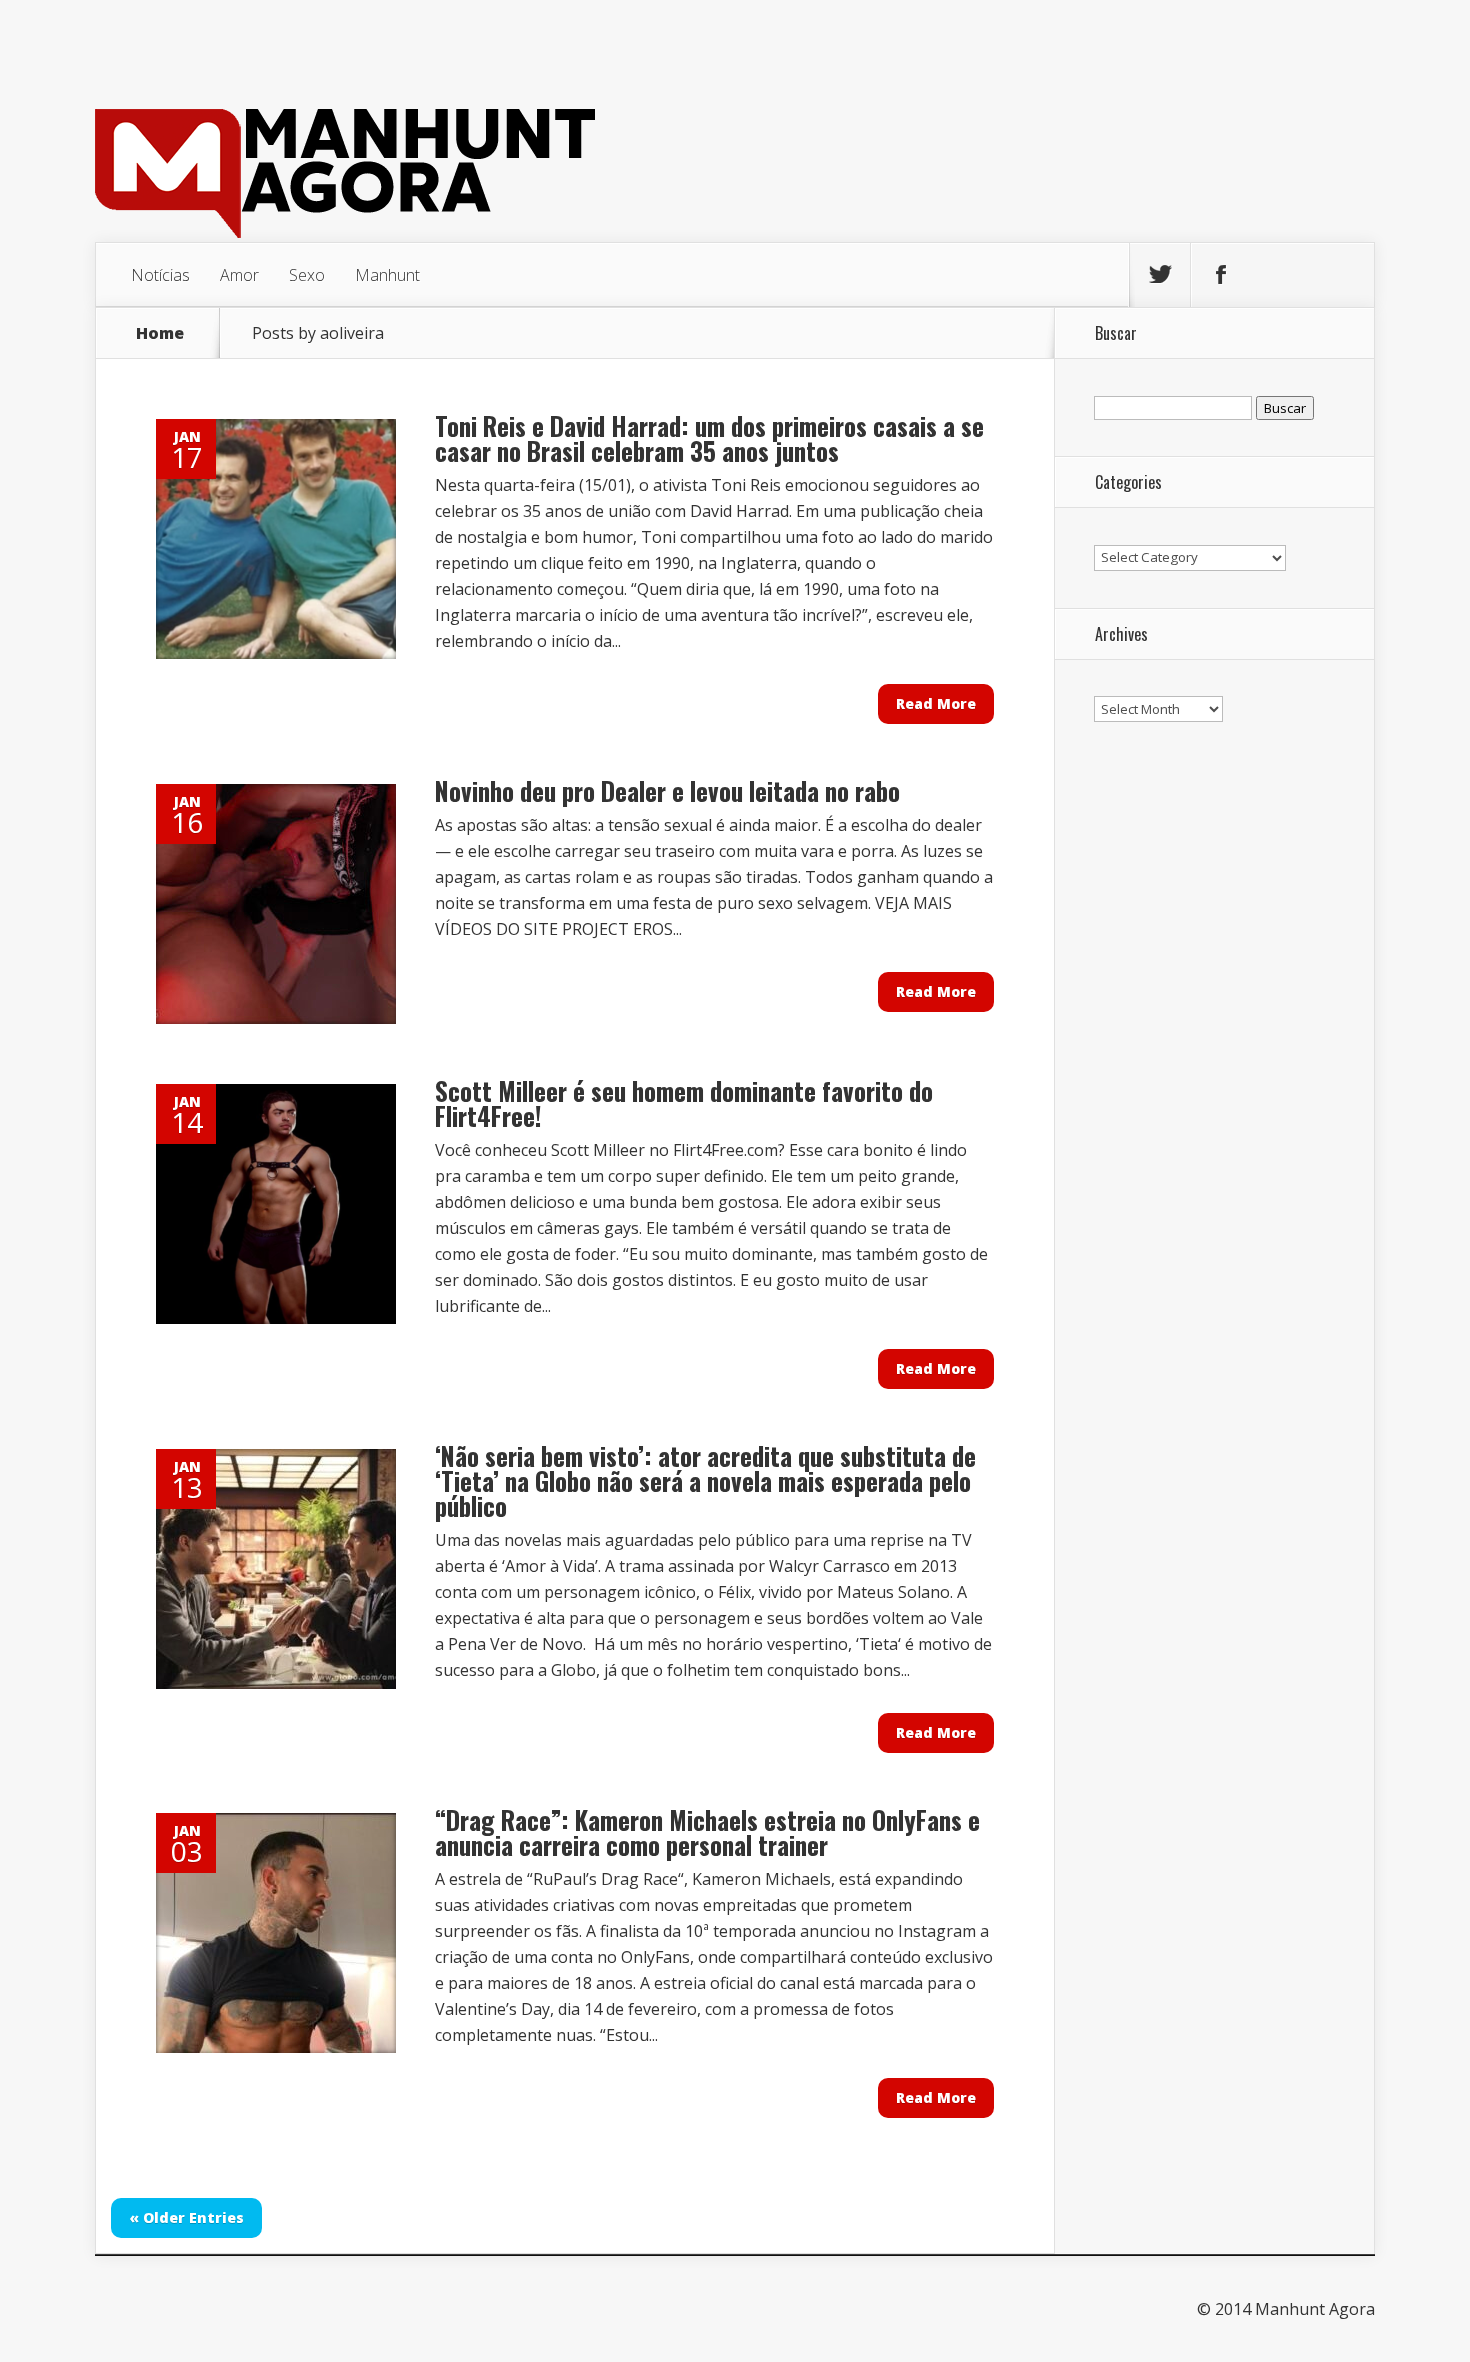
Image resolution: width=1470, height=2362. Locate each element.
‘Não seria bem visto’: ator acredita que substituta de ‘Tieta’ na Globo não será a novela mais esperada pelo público (705, 1480)
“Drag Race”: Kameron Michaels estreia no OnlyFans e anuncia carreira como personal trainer (707, 1832)
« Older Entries (186, 2217)
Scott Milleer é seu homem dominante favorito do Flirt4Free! (684, 1103)
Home (160, 333)
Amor (239, 275)
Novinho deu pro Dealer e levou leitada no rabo (667, 790)
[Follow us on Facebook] (1221, 275)
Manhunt (387, 275)
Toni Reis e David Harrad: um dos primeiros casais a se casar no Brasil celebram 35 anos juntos (709, 438)
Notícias (160, 275)
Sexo (307, 275)
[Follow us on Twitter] (1160, 275)
